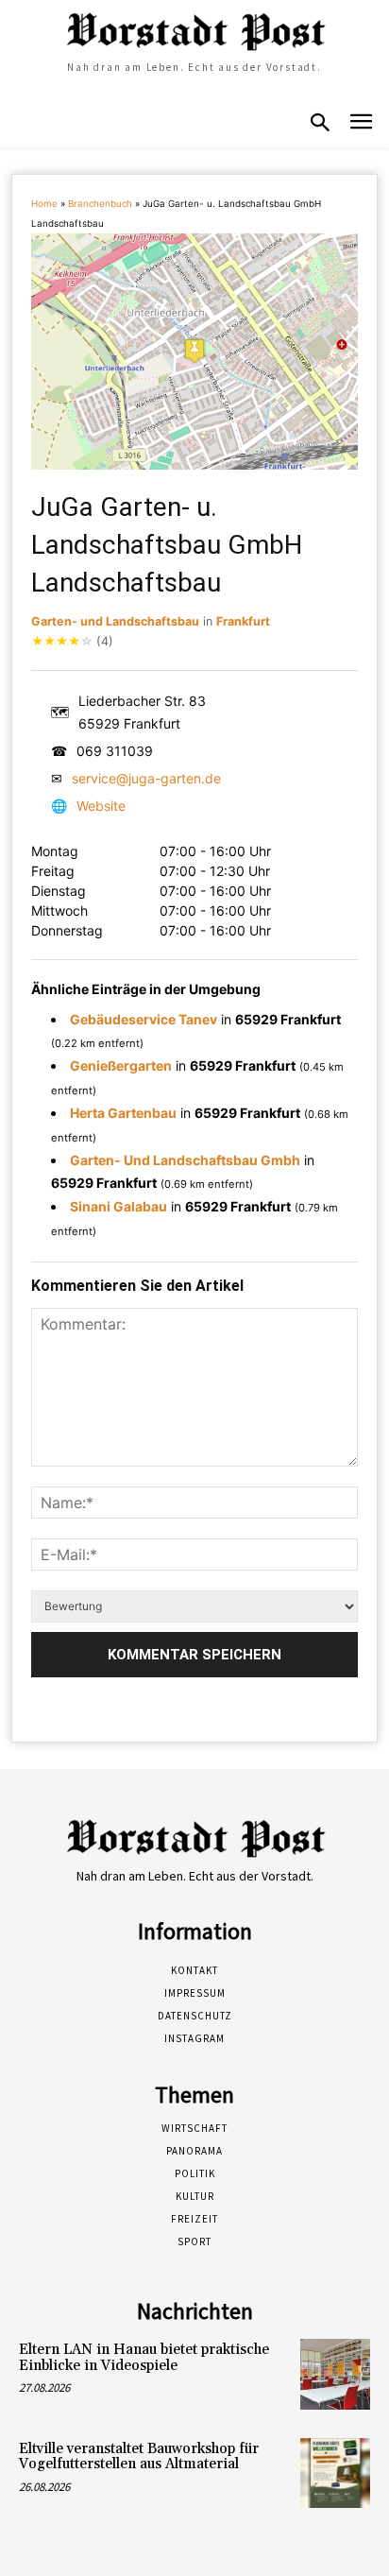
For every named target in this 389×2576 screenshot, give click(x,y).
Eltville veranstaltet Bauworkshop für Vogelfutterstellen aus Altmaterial (139, 2457)
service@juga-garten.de (146, 778)
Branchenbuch (100, 204)
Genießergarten (121, 1065)
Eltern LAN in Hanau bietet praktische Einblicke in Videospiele (144, 2358)
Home (44, 204)
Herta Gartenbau (123, 1113)
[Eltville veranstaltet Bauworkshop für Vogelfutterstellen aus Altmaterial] (335, 2473)
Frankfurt (243, 621)
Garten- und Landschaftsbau (115, 621)
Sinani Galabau (118, 1206)
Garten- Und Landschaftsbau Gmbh (185, 1160)
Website (101, 806)
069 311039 (115, 751)
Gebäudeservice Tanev (144, 1019)
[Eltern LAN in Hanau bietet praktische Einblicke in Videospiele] (335, 2374)
